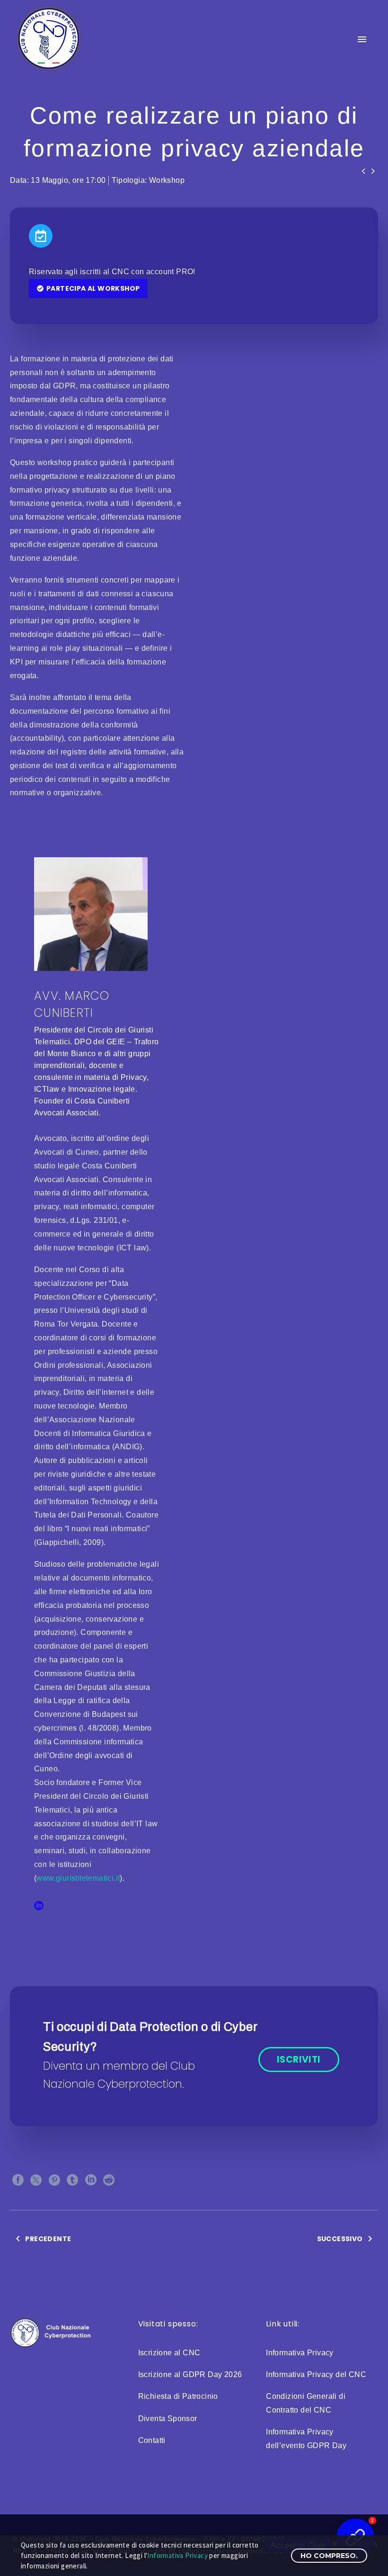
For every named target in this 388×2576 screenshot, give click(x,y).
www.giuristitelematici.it (78, 1878)
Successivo (340, 2239)
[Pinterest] (54, 2180)
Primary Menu (362, 39)
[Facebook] (18, 2180)
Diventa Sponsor (168, 2419)
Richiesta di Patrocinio (178, 2396)
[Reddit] (109, 2180)
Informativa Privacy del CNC (316, 2374)
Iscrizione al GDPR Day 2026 (190, 2374)
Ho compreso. (329, 2556)
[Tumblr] (72, 2180)
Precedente (48, 2239)
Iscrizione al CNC (169, 2353)
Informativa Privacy (300, 2353)
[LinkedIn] (39, 1905)
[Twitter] (36, 2180)
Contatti (152, 2440)
